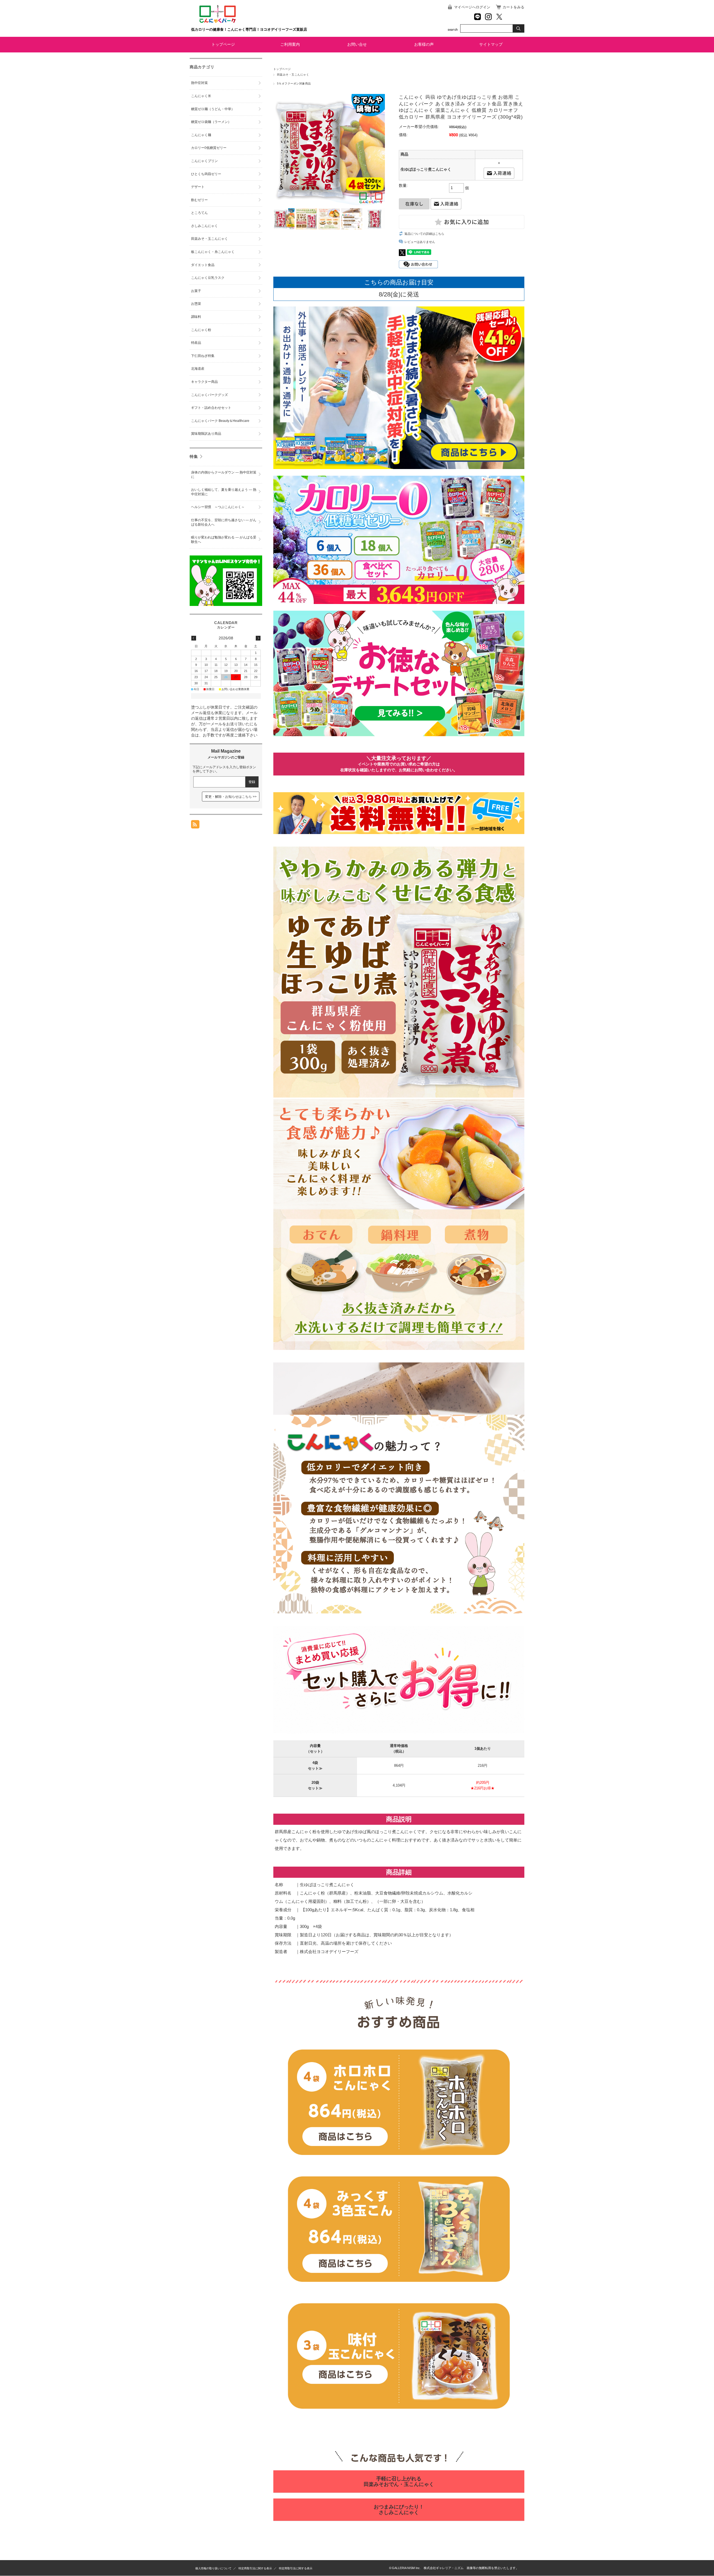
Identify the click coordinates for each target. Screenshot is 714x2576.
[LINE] (477, 17)
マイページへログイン (472, 7)
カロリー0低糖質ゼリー (209, 148)
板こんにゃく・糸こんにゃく (213, 252)
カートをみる (513, 7)
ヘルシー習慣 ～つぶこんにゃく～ (218, 507)
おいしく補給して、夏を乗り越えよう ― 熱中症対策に (224, 492)
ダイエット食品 (203, 265)
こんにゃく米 (201, 96)
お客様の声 (424, 44)
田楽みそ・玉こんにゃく (293, 75)
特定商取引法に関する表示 (255, 2568)
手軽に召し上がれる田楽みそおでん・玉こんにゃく (399, 2481)
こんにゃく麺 (201, 135)
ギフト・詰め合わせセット (211, 408)
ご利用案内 (290, 44)
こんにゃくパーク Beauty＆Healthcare (220, 421)
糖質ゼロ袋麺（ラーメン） (211, 122)
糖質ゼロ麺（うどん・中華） (213, 109)
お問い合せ (357, 44)
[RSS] (195, 826)
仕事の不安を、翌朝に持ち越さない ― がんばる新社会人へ (224, 522)
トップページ (223, 44)
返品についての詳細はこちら (424, 234)
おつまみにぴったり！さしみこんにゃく (399, 2510)
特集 (194, 456)
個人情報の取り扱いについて (213, 2568)
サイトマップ (491, 44)
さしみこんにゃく (204, 226)
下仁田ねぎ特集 (203, 356)
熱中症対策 (199, 83)
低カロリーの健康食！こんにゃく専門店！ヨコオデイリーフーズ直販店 (249, 29)
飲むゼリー (199, 200)
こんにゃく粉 (201, 330)
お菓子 (196, 291)
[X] (499, 17)
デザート (198, 187)
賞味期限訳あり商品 (206, 434)
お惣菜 (196, 304)
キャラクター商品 (204, 382)
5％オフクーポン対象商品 (294, 84)
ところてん (199, 213)
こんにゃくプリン (204, 161)
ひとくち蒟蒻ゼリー (206, 174)
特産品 (196, 343)
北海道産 (198, 369)
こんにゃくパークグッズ (209, 395)
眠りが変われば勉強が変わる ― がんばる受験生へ (224, 540)
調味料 (196, 317)
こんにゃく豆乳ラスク (208, 278)
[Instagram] (488, 17)
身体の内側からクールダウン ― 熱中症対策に (224, 475)
